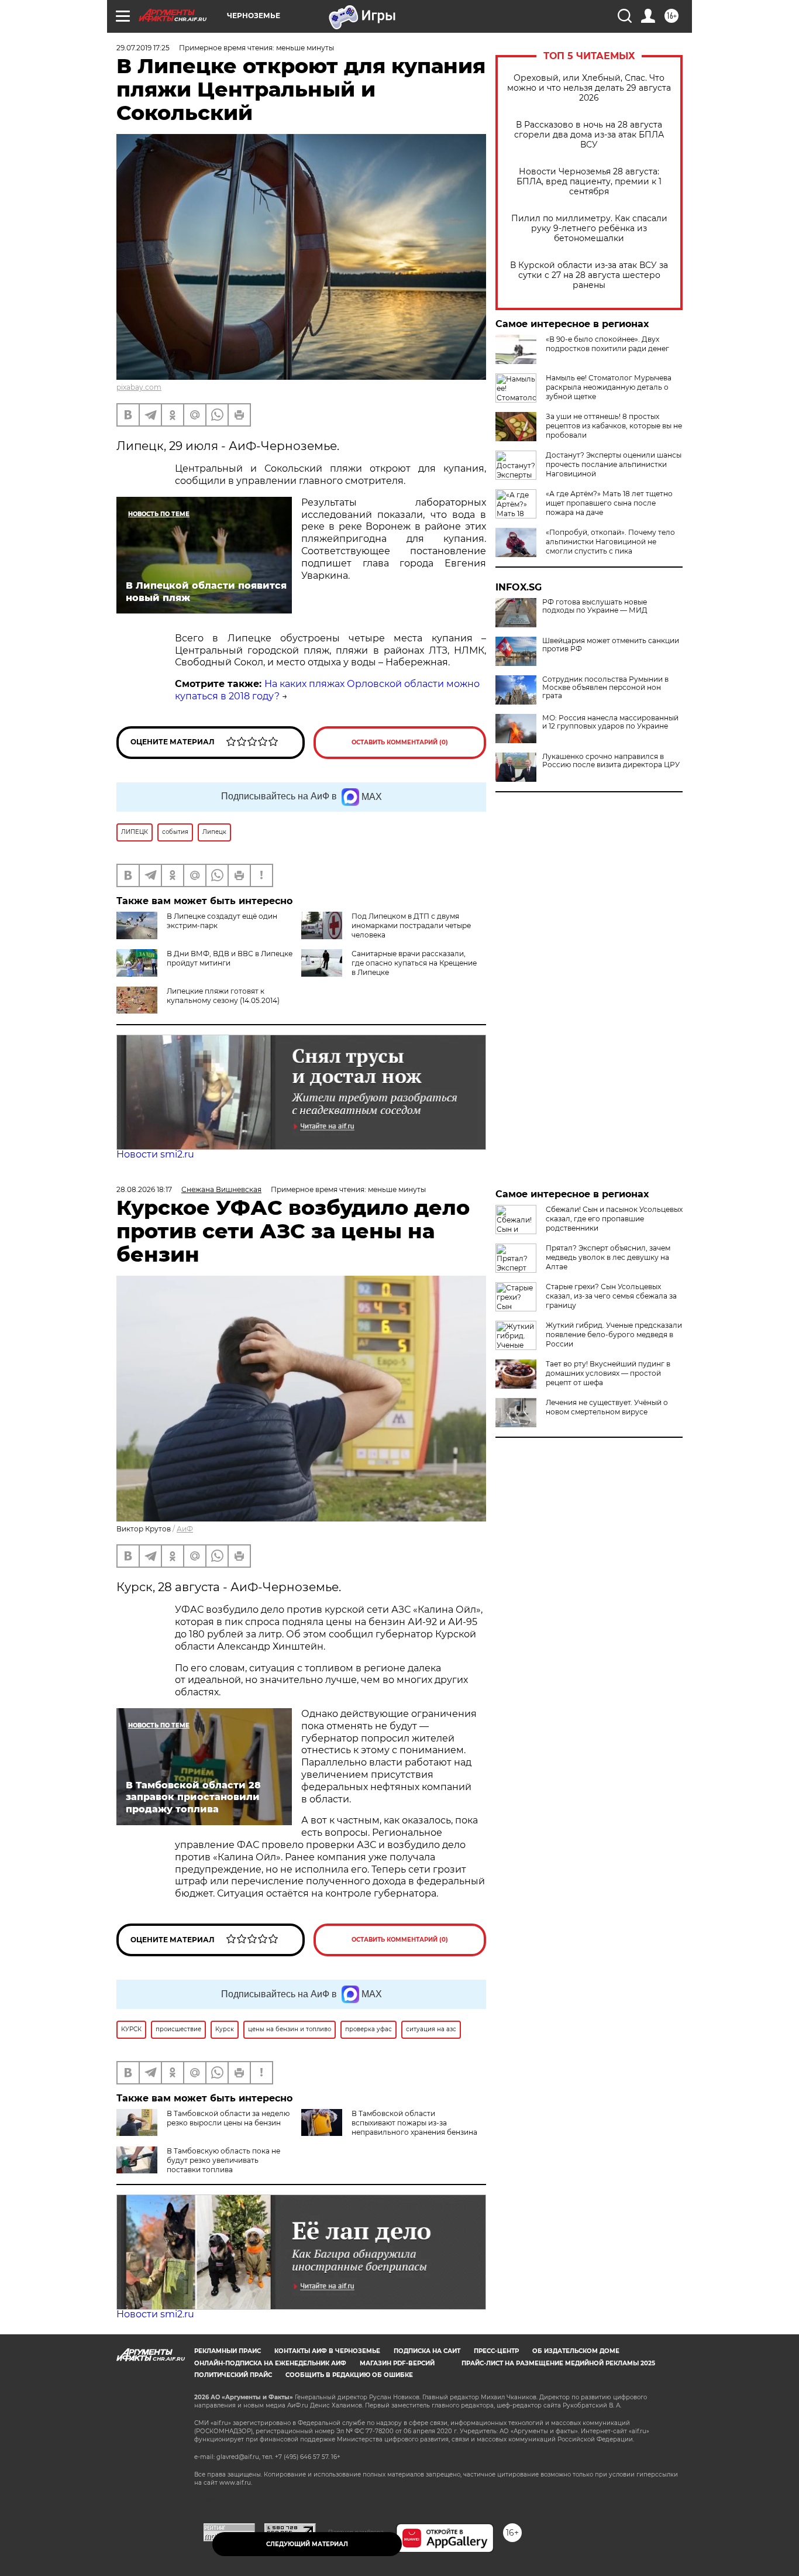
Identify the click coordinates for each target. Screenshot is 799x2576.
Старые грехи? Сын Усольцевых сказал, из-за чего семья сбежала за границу (611, 1296)
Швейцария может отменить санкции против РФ (611, 645)
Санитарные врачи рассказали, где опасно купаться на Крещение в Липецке (414, 963)
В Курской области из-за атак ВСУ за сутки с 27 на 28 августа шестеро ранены (589, 275)
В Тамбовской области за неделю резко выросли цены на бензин (228, 2118)
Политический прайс (233, 2375)
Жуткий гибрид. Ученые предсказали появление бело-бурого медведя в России (614, 1335)
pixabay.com (139, 387)
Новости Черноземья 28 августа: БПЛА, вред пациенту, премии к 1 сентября (589, 182)
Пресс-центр (496, 2351)
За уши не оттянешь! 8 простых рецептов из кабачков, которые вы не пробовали (614, 426)
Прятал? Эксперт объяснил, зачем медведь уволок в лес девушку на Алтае (608, 1257)
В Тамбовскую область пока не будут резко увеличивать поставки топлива (223, 2160)
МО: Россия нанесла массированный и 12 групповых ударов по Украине (610, 722)
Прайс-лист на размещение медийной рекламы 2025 (558, 2363)
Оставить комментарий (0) (400, 742)
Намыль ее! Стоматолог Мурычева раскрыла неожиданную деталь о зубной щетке (609, 387)
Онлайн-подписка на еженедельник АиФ (270, 2363)
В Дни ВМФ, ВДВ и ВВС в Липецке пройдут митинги (230, 958)
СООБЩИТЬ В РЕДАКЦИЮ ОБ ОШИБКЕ (349, 2375)
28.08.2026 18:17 (144, 1189)
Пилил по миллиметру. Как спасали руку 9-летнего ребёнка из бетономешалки (589, 229)
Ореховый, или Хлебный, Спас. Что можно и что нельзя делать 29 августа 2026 (589, 88)
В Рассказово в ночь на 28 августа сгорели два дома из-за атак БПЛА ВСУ (589, 135)
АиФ (185, 1529)
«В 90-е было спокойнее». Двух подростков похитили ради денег (607, 344)
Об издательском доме (576, 2351)
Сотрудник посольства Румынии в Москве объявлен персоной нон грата (605, 688)
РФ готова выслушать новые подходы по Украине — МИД (595, 606)
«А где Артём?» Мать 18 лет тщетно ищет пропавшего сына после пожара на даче (609, 503)
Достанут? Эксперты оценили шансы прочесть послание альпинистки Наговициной (614, 464)
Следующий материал (307, 2544)
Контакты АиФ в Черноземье (327, 2351)
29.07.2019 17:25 (143, 48)
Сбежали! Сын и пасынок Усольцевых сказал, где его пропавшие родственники (614, 1219)
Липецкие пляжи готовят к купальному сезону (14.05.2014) (223, 996)
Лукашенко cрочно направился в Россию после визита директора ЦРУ (611, 761)
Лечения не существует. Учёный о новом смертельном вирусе (607, 1407)
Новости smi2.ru (155, 1154)
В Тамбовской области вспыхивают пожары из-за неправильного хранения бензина (414, 2123)
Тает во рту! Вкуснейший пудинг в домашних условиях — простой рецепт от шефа (608, 1373)
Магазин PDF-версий (397, 2363)
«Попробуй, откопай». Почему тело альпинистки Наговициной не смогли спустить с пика (610, 542)
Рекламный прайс (228, 2351)
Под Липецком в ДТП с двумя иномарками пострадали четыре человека (411, 925)
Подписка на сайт (427, 2351)
